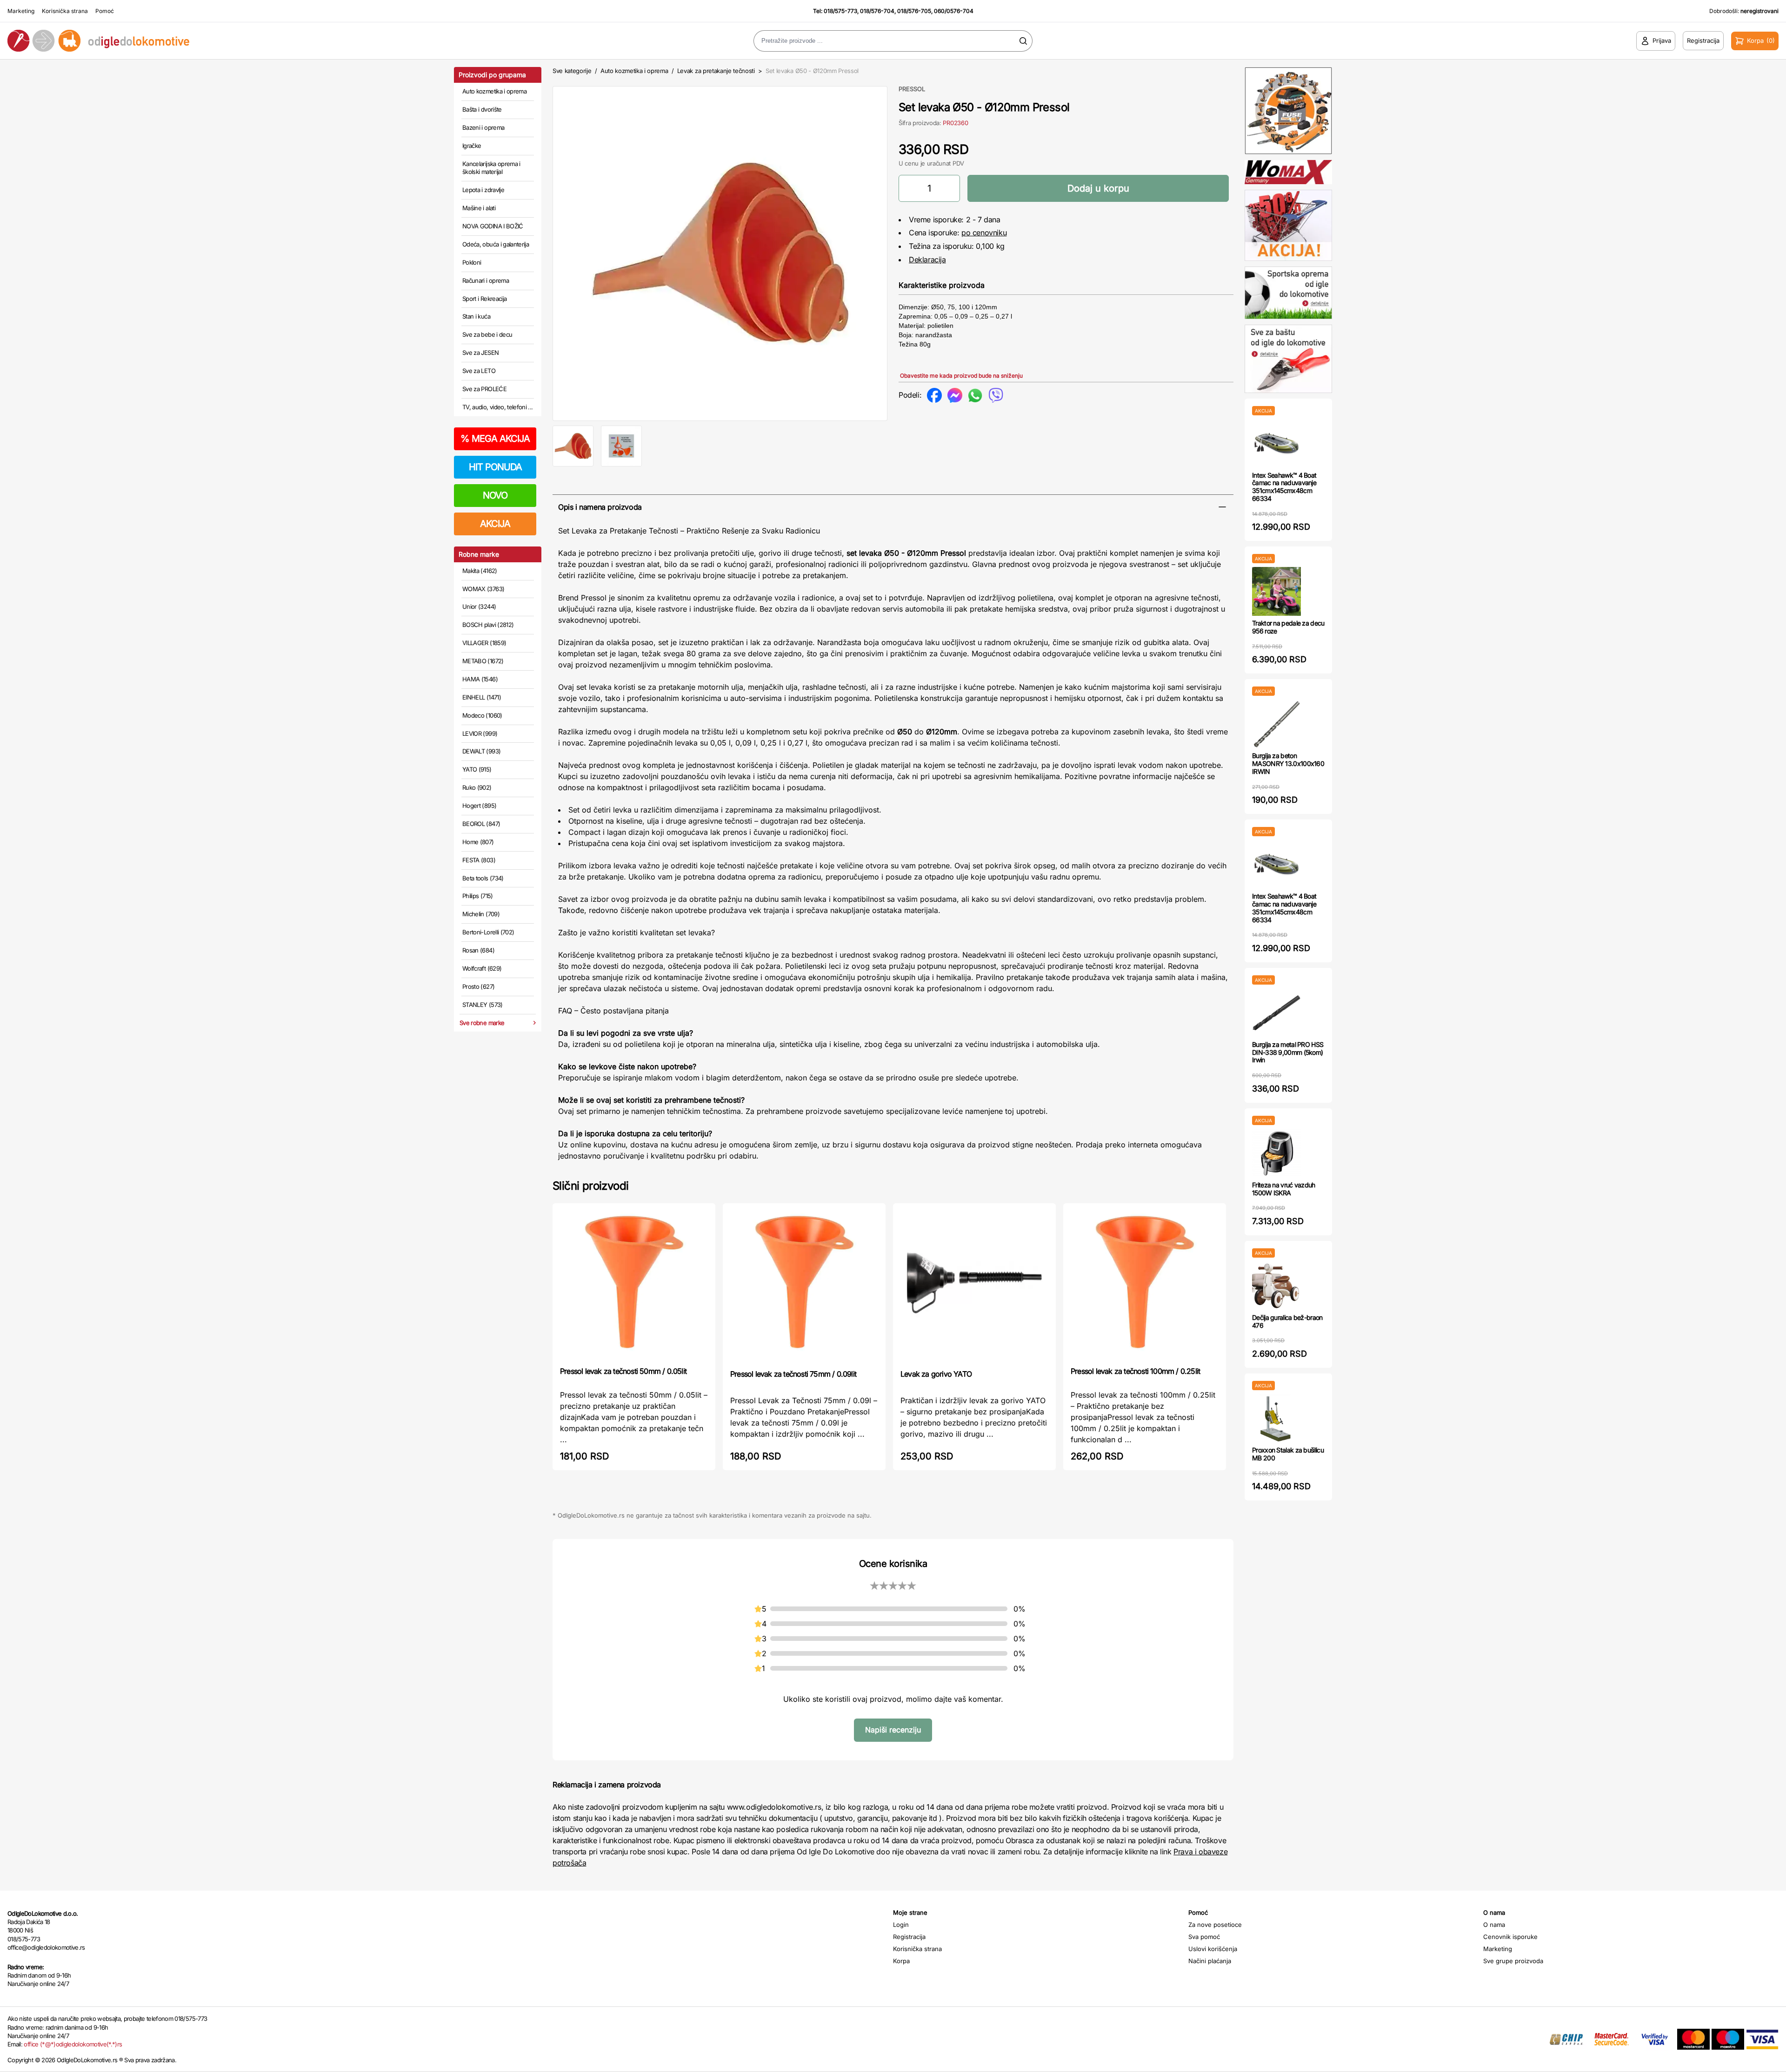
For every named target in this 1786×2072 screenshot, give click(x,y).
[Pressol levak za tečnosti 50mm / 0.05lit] (634, 1284)
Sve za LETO (479, 371)
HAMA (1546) (480, 679)
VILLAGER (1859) (484, 643)
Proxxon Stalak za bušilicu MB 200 (1288, 1454)
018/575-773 (840, 11)
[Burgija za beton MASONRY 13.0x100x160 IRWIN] (1276, 724)
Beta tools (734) (483, 878)
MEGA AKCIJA (495, 439)
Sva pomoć (1204, 1937)
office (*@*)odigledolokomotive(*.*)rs (73, 2044)
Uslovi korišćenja (1213, 1949)
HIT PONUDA (495, 467)
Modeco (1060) (482, 715)
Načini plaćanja (1210, 1961)
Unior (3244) (479, 606)
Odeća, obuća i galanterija (496, 244)
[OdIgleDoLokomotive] (223, 41)
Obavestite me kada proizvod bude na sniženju (961, 376)
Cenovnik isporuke (1510, 1937)
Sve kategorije (572, 71)
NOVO (495, 495)
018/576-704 (877, 11)
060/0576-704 (954, 11)
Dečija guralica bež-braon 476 (1287, 1321)
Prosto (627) (478, 986)
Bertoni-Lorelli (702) (488, 932)
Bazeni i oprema (483, 127)
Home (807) (478, 842)
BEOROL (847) (481, 824)
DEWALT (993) (481, 751)
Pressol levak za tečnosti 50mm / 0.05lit (623, 1371)
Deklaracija (927, 260)
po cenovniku (984, 233)
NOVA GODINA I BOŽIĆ (493, 226)
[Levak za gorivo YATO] (974, 1285)
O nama (1494, 1925)
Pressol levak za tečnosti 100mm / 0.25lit (1135, 1371)
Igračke (472, 146)
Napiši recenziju (893, 1730)
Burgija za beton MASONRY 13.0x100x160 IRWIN (1288, 763)
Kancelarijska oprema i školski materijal (491, 168)
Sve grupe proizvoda (1513, 1961)
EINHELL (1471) (482, 697)
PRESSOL (912, 89)
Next (903, 252)
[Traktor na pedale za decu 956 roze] (1276, 591)
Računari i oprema (486, 280)
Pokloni (472, 262)
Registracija (909, 1937)
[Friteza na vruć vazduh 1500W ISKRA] (1276, 1153)
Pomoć (105, 11)
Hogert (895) (479, 806)
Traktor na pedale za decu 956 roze (1288, 627)
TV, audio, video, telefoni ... (498, 407)
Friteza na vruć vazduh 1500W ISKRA (1284, 1189)
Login (901, 1925)
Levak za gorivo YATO (936, 1374)
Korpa (901, 1961)
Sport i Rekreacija (484, 299)
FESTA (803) (479, 860)
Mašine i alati (479, 208)
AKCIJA (495, 524)
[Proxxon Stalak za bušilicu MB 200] (1276, 1418)
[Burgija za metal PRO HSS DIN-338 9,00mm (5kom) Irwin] (1276, 1013)
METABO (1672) (483, 661)
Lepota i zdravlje (483, 190)
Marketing (21, 11)
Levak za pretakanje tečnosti (716, 71)
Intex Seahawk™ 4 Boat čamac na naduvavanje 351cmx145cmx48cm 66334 (1284, 487)
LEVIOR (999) (480, 733)
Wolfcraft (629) (482, 968)
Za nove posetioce (1215, 1925)
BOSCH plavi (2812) (488, 625)
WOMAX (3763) (483, 589)
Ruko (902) (477, 787)
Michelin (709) (481, 914)
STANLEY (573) (483, 1005)
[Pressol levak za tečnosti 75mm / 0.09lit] (804, 1285)
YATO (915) (477, 769)
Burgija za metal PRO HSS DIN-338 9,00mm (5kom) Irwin (1288, 1052)
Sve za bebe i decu (487, 334)
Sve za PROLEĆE (484, 389)
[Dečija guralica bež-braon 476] (1276, 1286)
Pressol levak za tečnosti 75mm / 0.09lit (793, 1374)
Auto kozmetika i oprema (494, 91)
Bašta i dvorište (482, 109)
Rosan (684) (478, 950)
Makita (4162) (480, 571)
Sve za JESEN (480, 353)
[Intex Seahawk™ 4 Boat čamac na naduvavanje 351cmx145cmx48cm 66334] (1276, 443)
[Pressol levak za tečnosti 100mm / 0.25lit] (1145, 1284)
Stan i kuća (476, 316)
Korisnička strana (65, 11)
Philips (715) (478, 896)
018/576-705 (914, 11)
